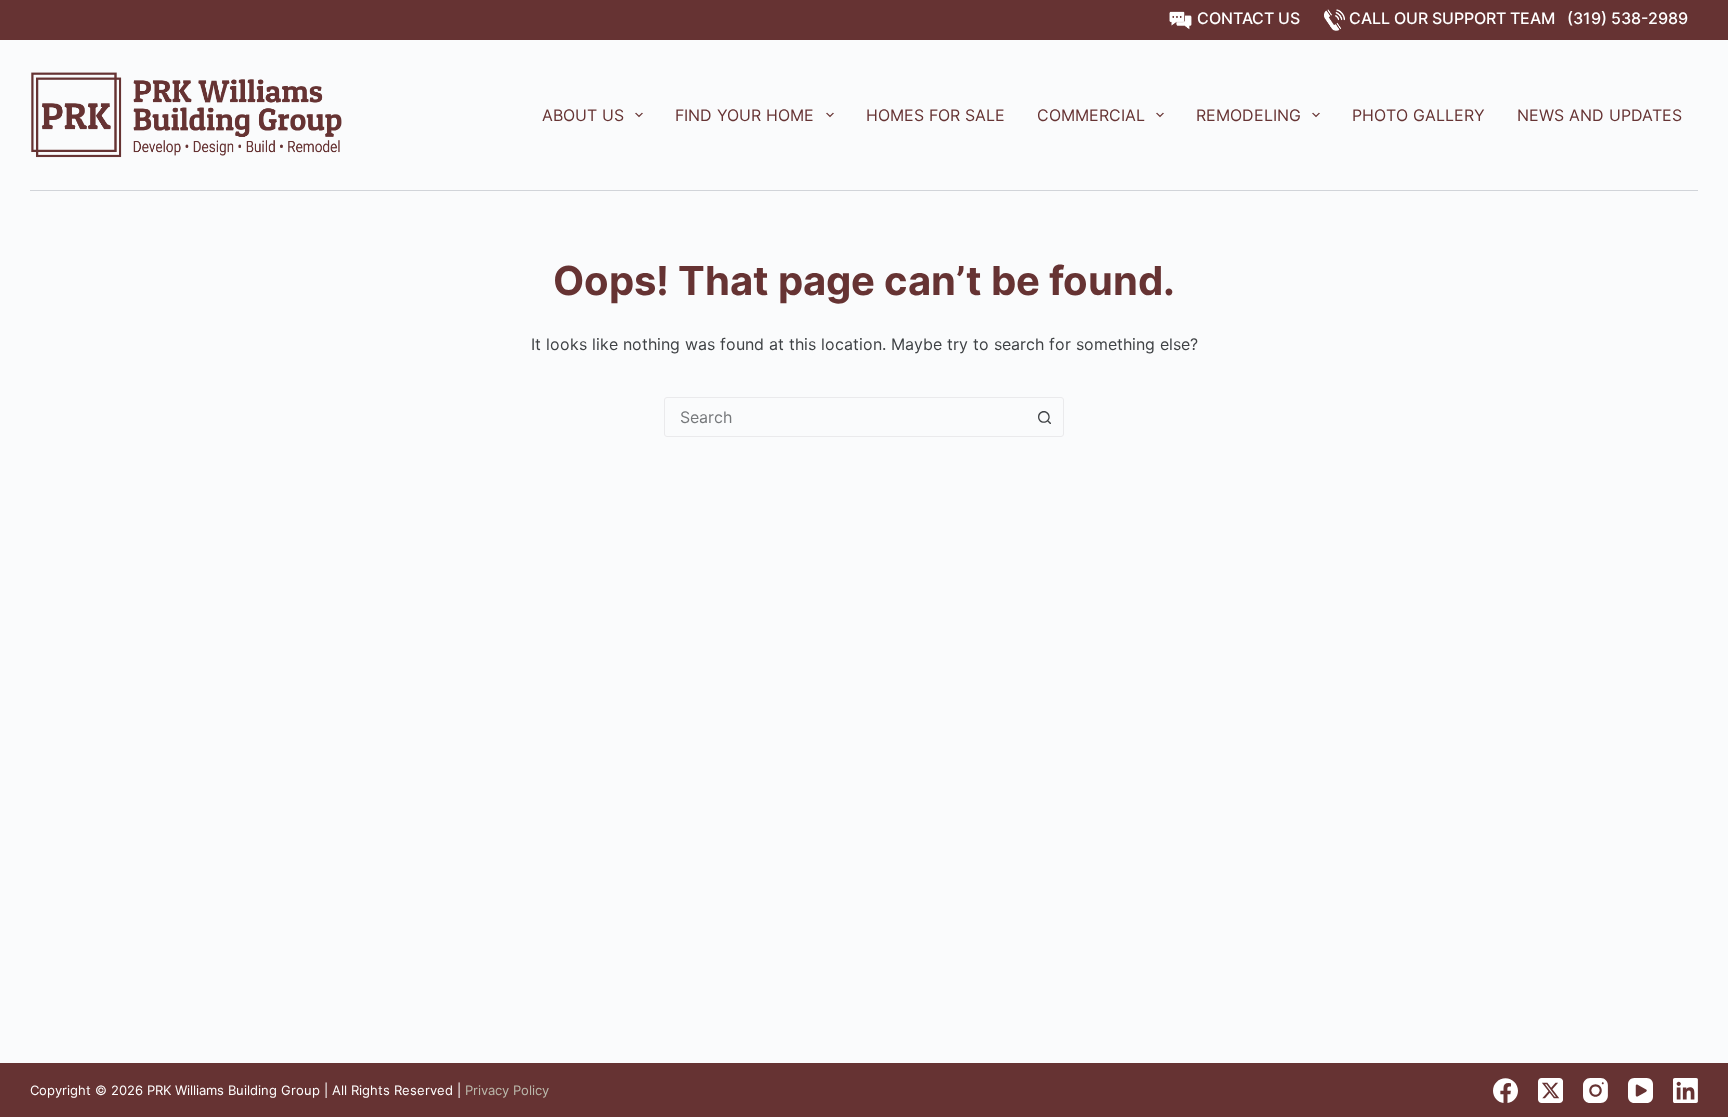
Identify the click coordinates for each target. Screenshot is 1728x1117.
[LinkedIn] (1685, 1090)
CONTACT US (1246, 18)
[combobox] (845, 417)
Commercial (1091, 115)
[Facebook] (1505, 1090)
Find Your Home (744, 115)
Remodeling (1248, 115)
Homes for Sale (935, 115)
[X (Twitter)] (1550, 1090)
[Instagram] (1595, 1090)
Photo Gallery (1418, 115)
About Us (583, 115)
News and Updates (1599, 115)
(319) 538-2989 (1627, 18)
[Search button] (1044, 417)
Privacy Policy (507, 1090)
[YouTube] (1640, 1090)
